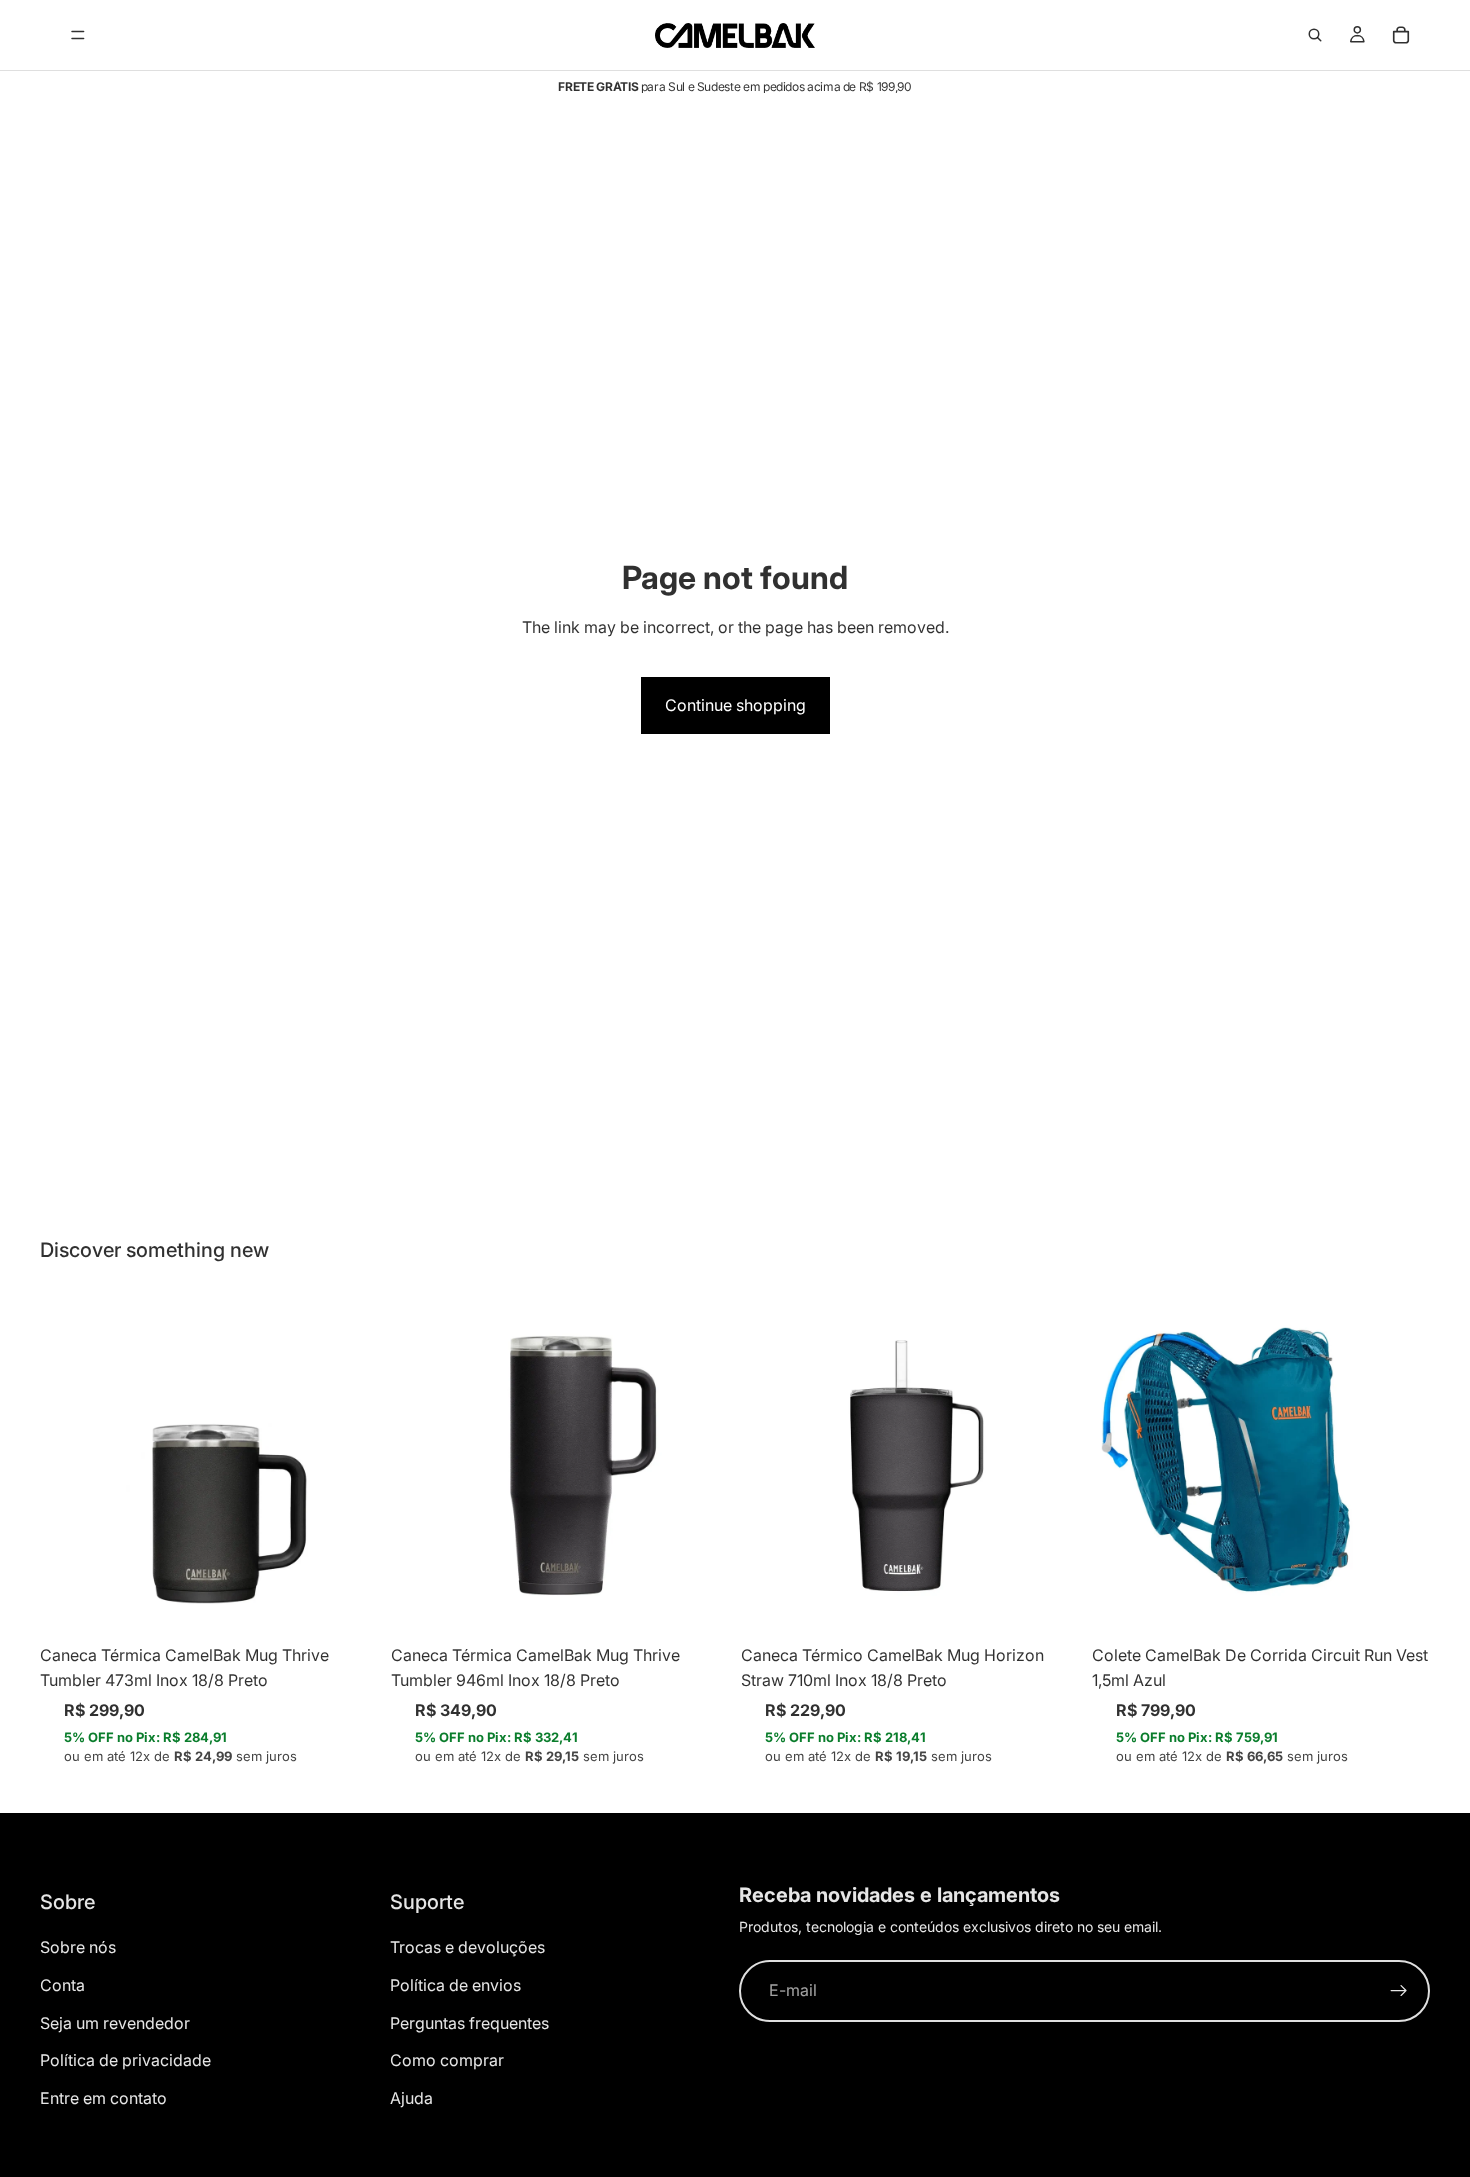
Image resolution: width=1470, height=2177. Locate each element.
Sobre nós (78, 1947)
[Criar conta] (1399, 1991)
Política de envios (455, 1985)
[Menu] (78, 35)
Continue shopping (735, 705)
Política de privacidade (125, 2060)
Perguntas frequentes (469, 2023)
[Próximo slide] (349, 1465)
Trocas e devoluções (467, 1947)
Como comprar (447, 2060)
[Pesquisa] (1315, 35)
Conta (62, 1985)
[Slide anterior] (70, 1465)
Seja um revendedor (115, 2023)
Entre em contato (103, 2098)
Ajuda (411, 2098)
